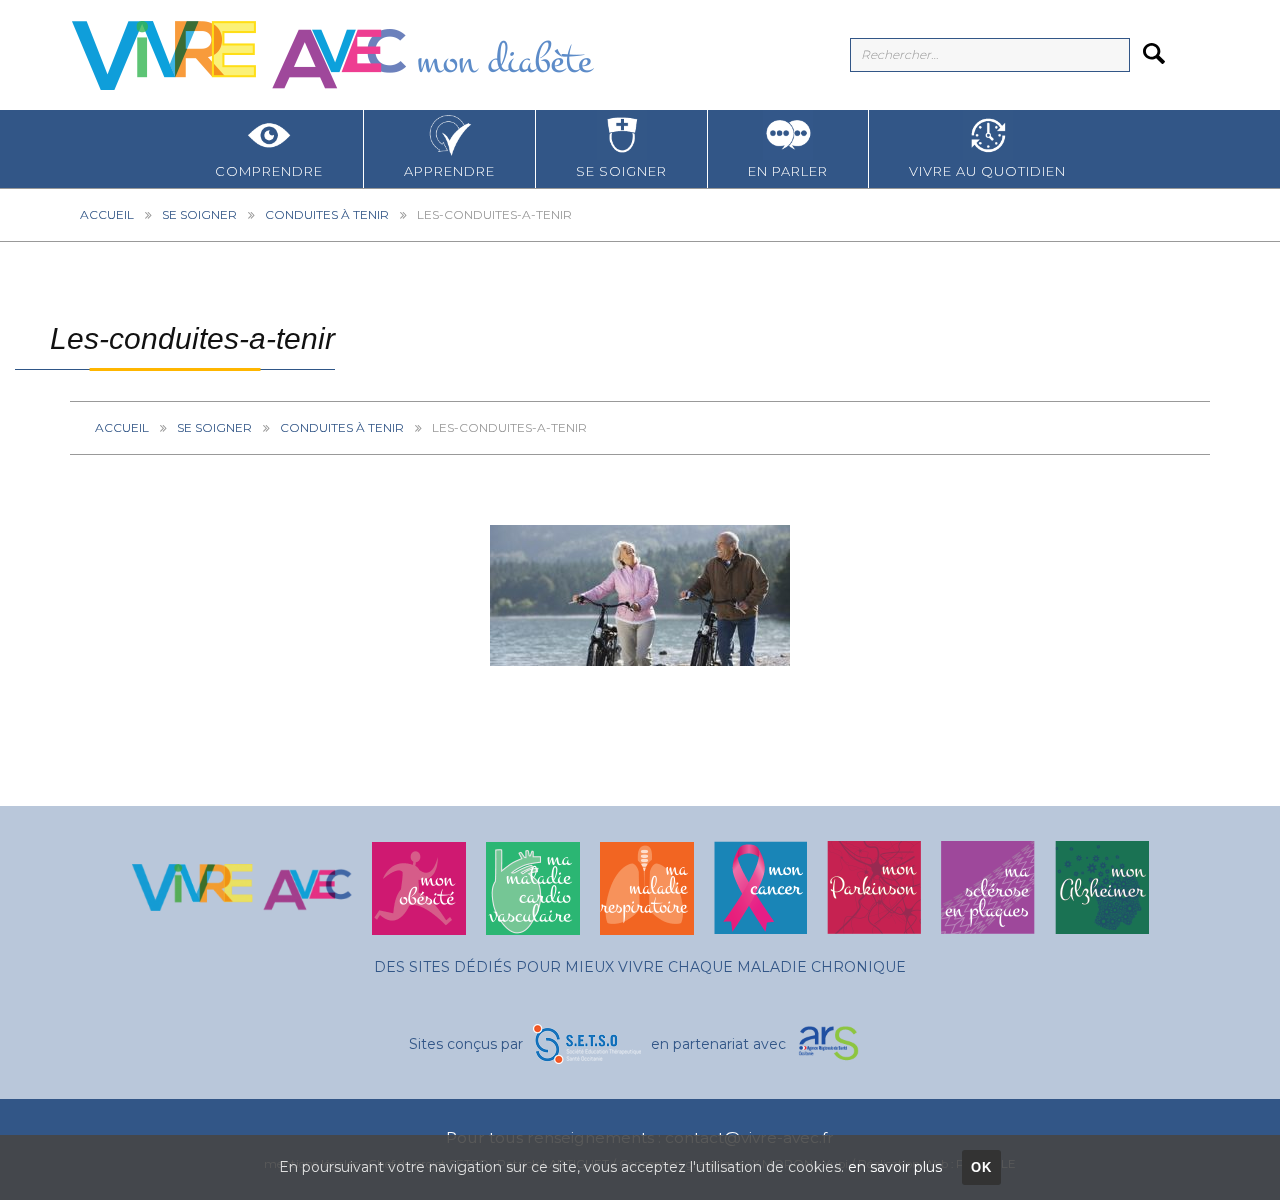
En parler (788, 171)
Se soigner (621, 171)
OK (982, 1167)
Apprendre (449, 171)
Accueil (107, 214)
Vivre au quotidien (987, 171)
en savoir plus (895, 1167)
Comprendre (269, 171)
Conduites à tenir (327, 214)
